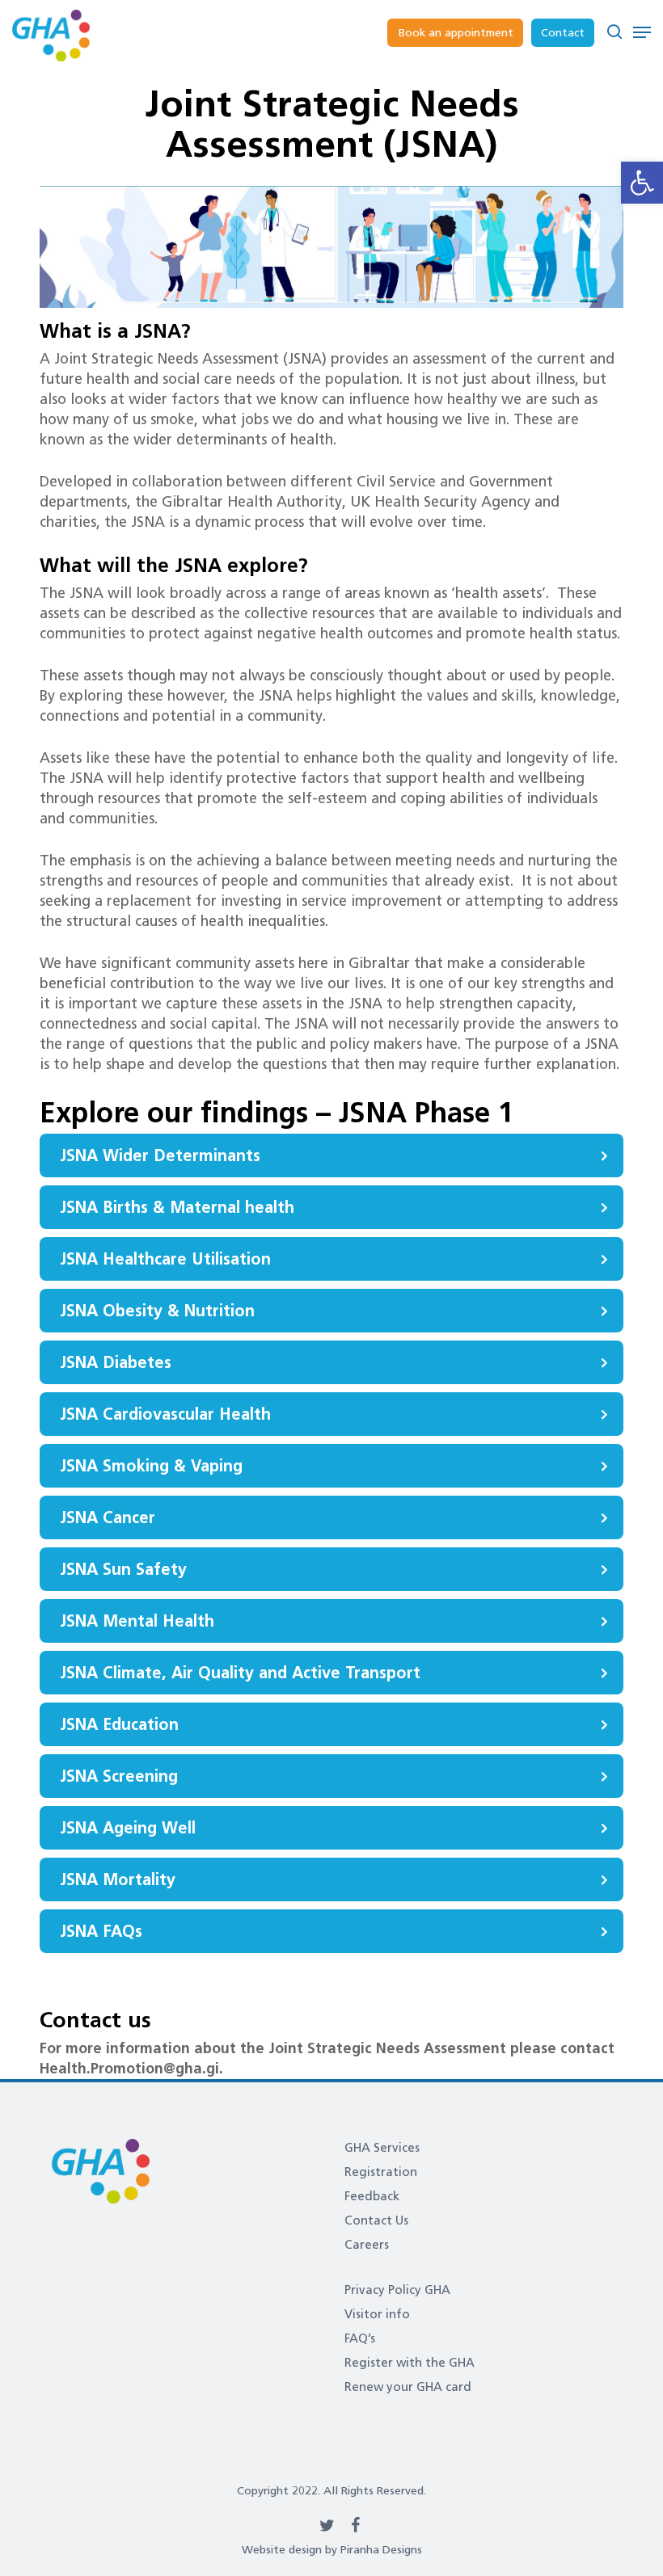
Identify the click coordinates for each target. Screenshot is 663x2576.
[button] (642, 183)
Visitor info (377, 2314)
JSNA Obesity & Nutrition (157, 1311)
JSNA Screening (119, 1776)
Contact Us (376, 2220)
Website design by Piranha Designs (332, 2550)
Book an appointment (456, 33)
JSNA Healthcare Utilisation (165, 1259)
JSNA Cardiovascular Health (165, 1414)
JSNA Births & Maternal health (177, 1207)
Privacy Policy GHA (397, 2290)
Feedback (372, 2196)
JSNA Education (119, 1724)
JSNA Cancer (108, 1517)
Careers (367, 2245)
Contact (563, 33)
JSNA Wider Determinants (160, 1155)
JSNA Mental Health (137, 1621)
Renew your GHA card (408, 2387)
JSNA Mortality (118, 1879)
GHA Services (382, 2148)
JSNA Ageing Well (128, 1828)
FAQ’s (360, 2338)
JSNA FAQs (101, 1931)
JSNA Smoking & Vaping (151, 1466)
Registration (381, 2172)
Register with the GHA (410, 2363)
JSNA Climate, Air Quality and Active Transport (240, 1673)
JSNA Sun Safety (123, 1569)
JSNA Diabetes (116, 1362)
